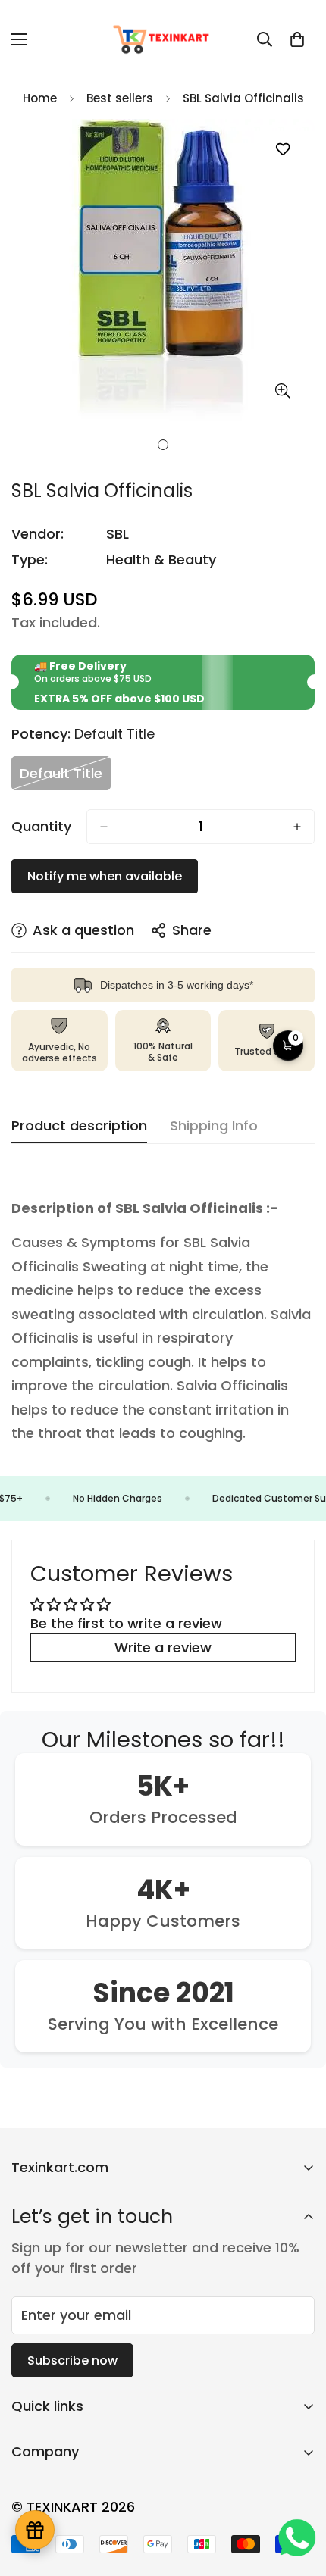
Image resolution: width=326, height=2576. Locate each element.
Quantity (41, 827)
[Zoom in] (282, 391)
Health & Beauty (161, 560)
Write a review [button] (163, 1648)
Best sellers (120, 98)
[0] (297, 39)
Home (40, 98)
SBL (118, 534)
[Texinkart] (163, 39)
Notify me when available (105, 876)
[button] (288, 1046)
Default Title (65, 777)
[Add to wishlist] (282, 150)
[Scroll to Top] (299, 2496)
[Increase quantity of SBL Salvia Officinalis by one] (297, 827)
